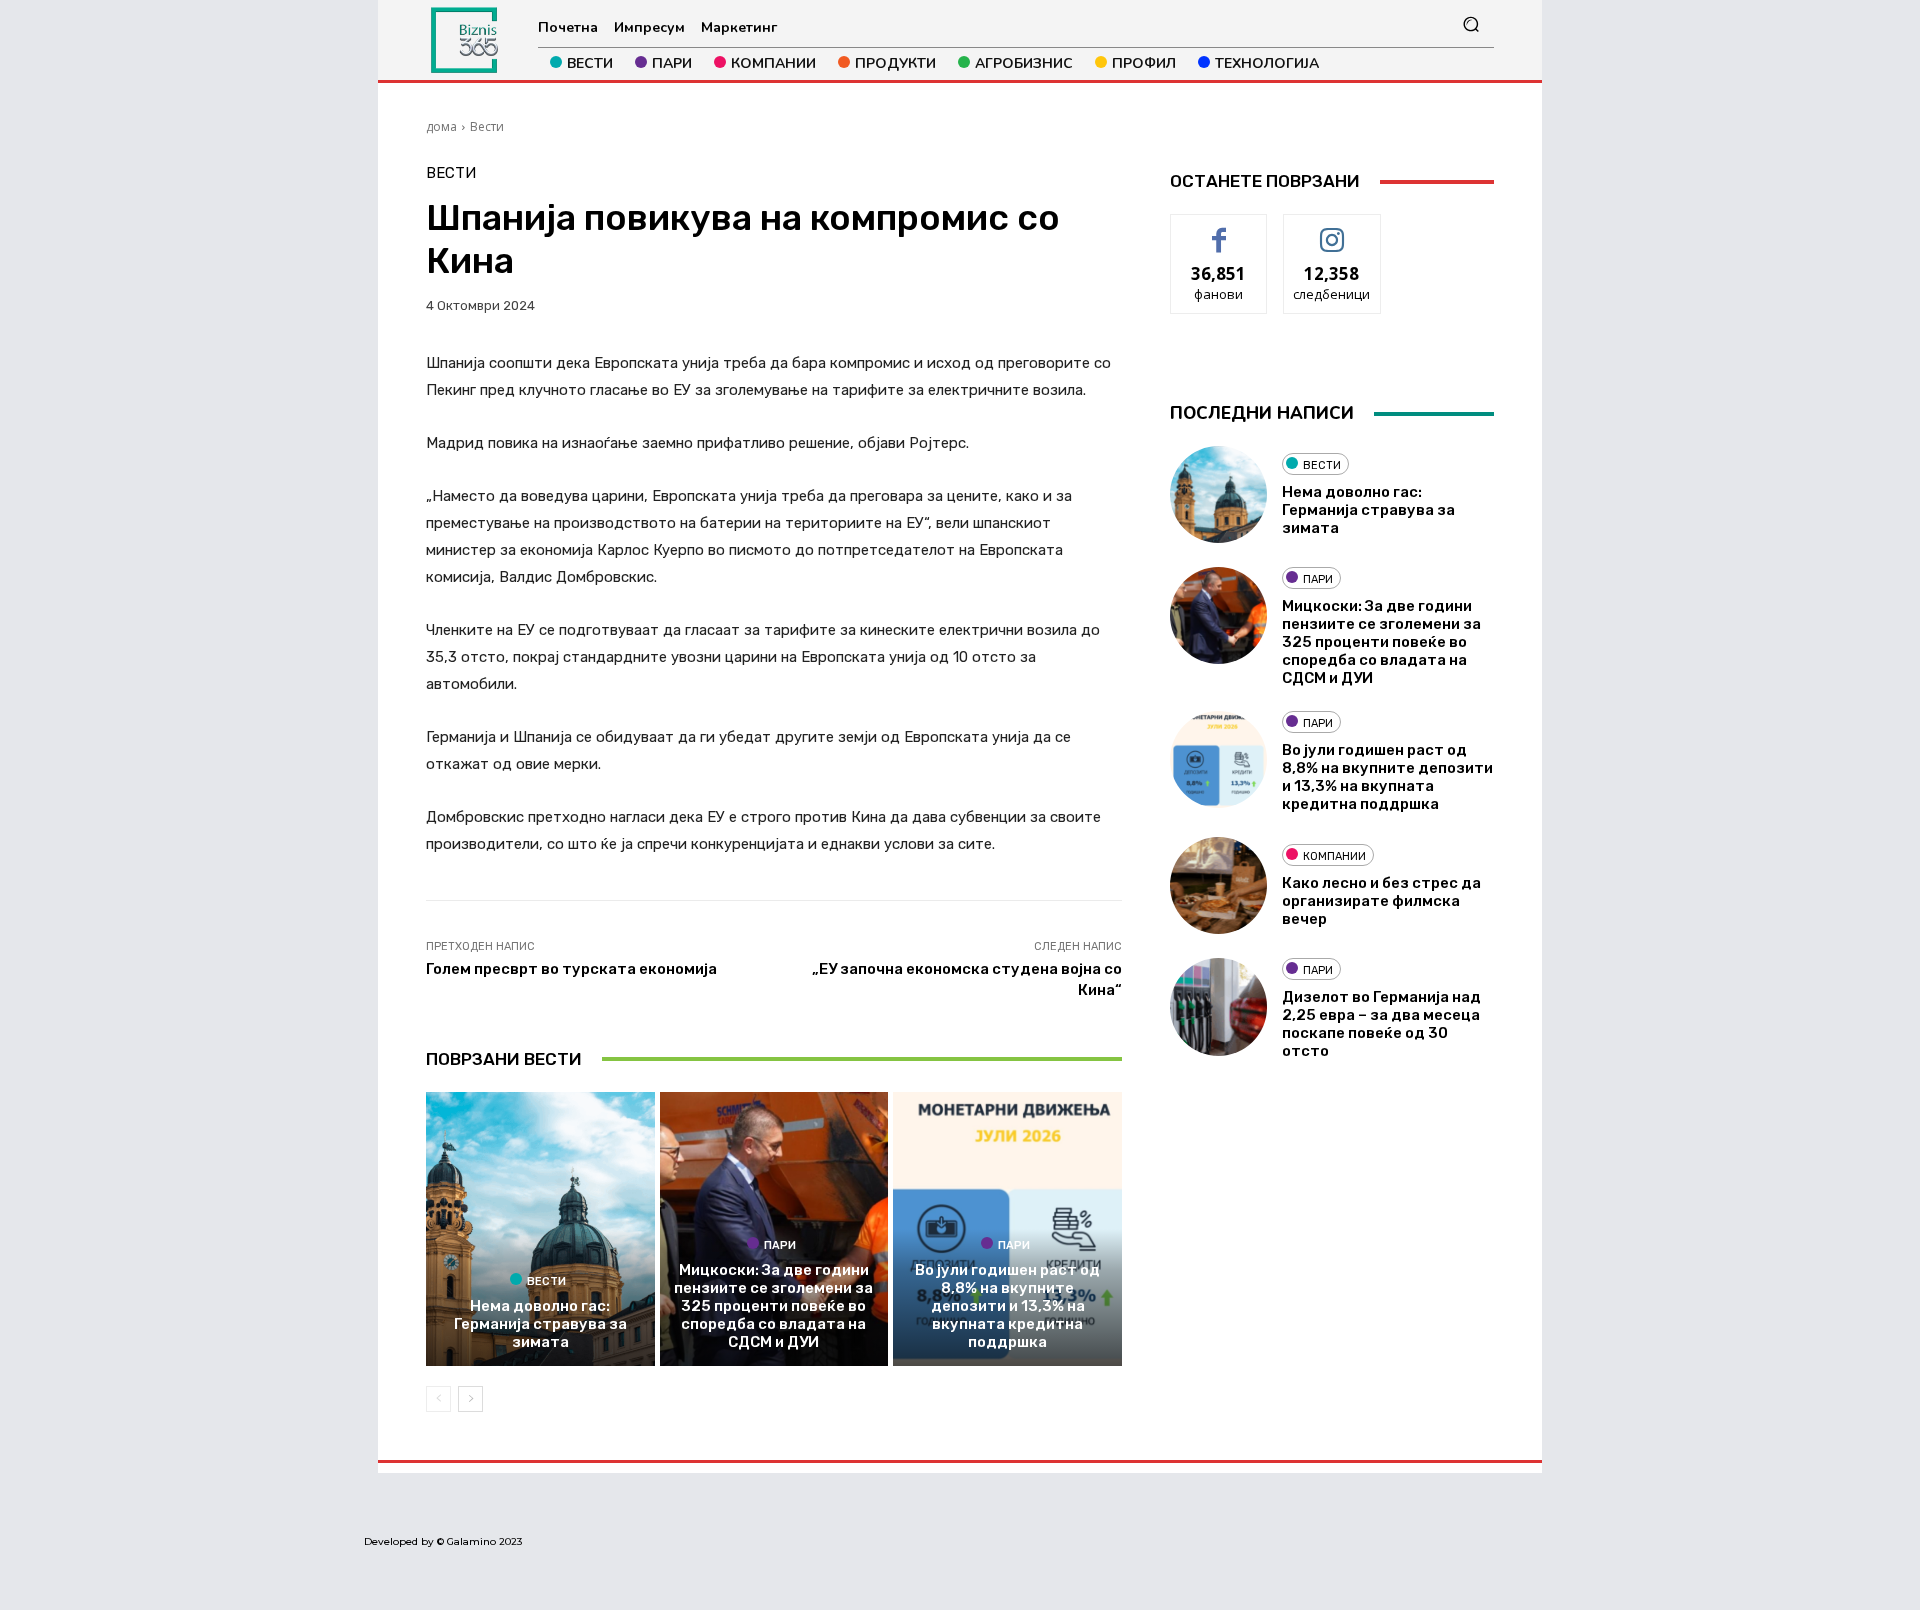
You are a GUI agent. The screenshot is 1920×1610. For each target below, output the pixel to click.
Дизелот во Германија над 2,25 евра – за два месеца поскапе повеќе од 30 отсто (1381, 1024)
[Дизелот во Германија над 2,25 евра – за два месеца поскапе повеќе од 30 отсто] (1218, 1006)
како (1219, 229)
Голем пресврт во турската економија (571, 969)
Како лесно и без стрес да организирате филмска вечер (1381, 901)
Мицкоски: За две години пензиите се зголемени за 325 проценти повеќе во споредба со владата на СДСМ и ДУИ (773, 1306)
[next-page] (470, 1399)
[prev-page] (438, 1399)
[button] (1470, 24)
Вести (487, 126)
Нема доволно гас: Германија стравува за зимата (540, 1324)
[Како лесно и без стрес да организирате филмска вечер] (1218, 885)
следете (1332, 229)
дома (441, 126)
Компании (1334, 856)
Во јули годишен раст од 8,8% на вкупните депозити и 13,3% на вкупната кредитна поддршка (1007, 1306)
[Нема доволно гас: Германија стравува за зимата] (540, 1229)
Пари (780, 1245)
